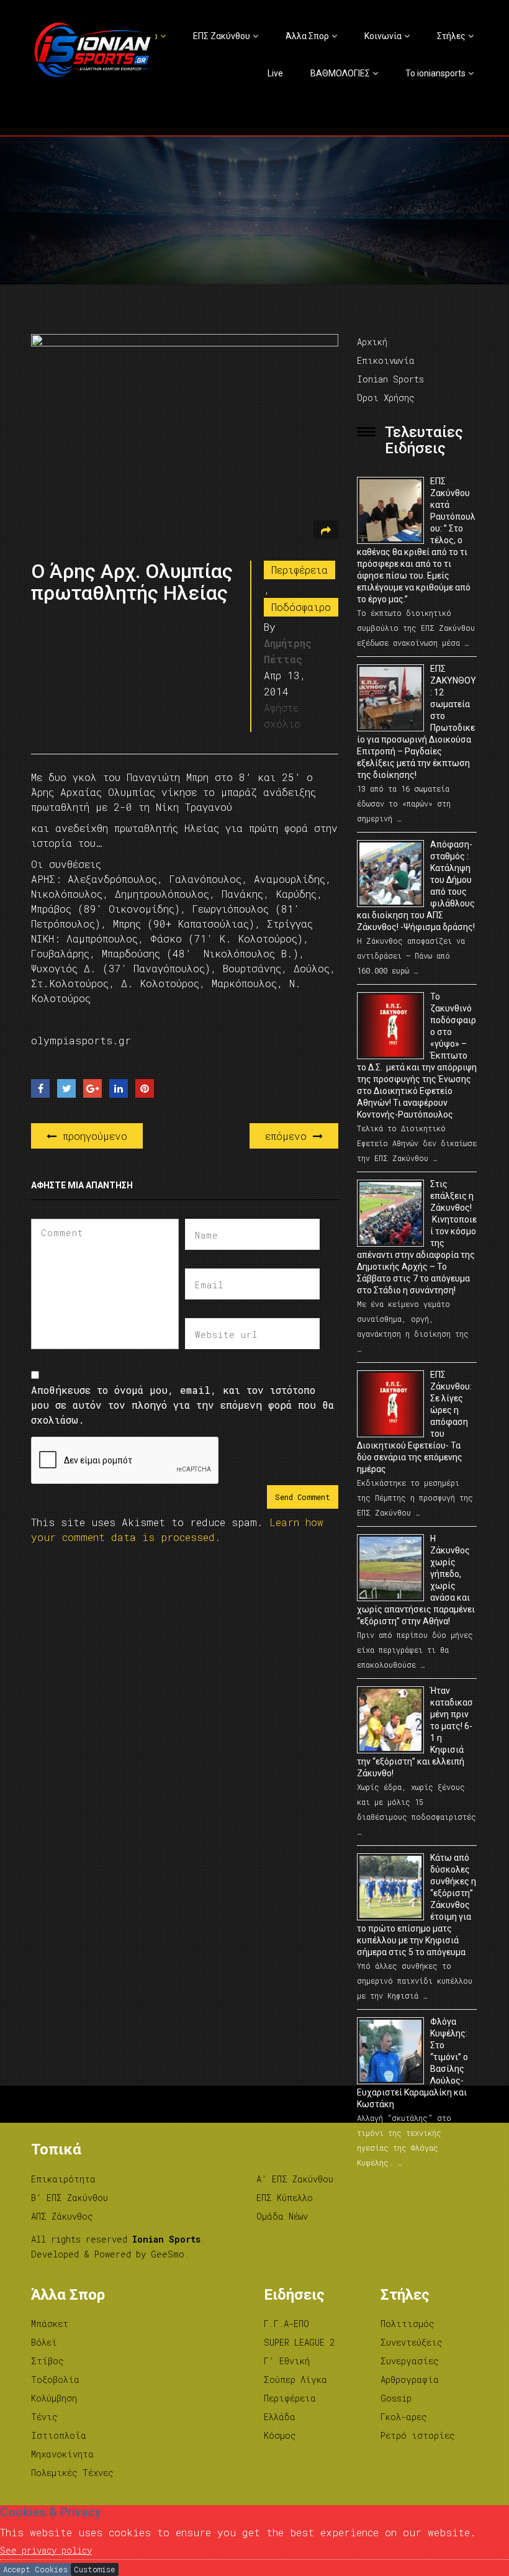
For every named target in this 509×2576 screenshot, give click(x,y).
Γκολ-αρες (404, 2417)
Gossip (396, 2398)
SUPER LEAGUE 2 (299, 2342)
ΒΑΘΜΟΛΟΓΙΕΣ (340, 73)
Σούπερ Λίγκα (295, 2379)
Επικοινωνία (386, 360)
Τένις (44, 2417)
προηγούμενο (92, 1136)
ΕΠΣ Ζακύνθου (222, 36)
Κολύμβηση (54, 2398)
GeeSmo (168, 2254)
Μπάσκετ (50, 2324)
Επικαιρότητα (63, 2179)
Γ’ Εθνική (287, 2361)
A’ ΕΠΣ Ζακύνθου (295, 2179)
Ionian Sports (390, 379)
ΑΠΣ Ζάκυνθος (62, 2216)
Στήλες (451, 36)
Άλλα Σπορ (307, 36)
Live (275, 73)
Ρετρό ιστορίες (418, 2435)
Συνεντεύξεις (412, 2342)
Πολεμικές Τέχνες (72, 2473)
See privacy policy (46, 2550)
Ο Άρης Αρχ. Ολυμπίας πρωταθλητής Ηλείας (132, 582)
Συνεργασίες (410, 2361)
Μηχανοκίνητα (62, 2454)
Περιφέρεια (300, 570)
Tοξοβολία (55, 2379)
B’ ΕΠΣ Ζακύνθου (70, 2198)
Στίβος (47, 2361)
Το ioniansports (435, 73)
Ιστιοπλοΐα (59, 2435)
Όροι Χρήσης (386, 398)
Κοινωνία (383, 36)
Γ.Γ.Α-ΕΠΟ (286, 2324)
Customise (95, 2569)
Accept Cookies (35, 2569)
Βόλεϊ (44, 2342)
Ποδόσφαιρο (301, 607)
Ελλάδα (280, 2417)
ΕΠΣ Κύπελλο (285, 2198)
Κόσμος (280, 2435)
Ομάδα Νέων (282, 2216)
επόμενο (289, 1136)
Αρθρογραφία (410, 2379)
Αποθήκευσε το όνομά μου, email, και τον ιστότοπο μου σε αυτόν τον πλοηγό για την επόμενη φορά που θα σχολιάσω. (182, 1405)
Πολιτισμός (408, 2324)
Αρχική (372, 342)
